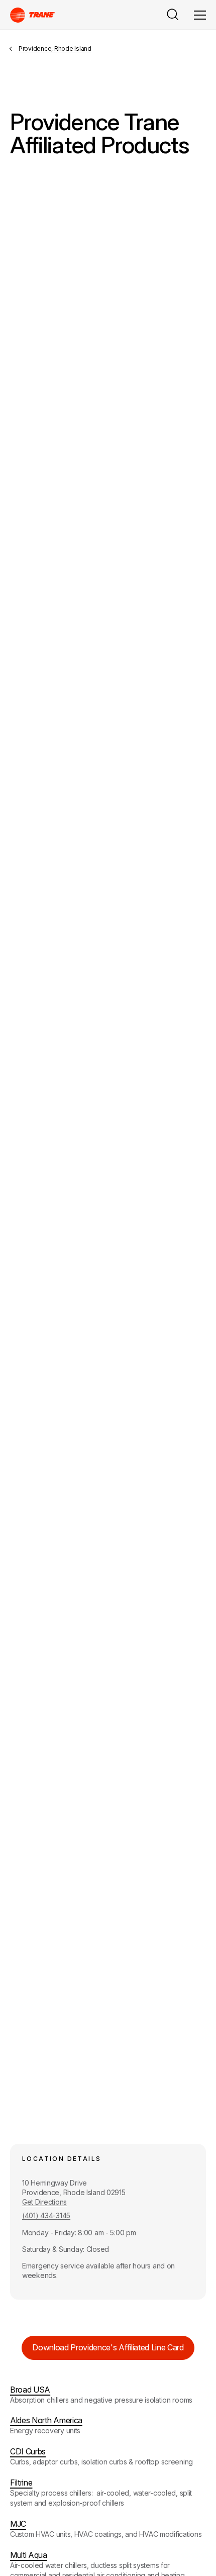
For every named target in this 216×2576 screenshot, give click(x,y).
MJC (18, 2524)
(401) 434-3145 (46, 2215)
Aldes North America (46, 2420)
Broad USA (30, 2390)
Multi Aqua (29, 2555)
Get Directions (44, 2202)
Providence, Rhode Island (55, 48)
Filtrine (21, 2483)
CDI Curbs (28, 2451)
